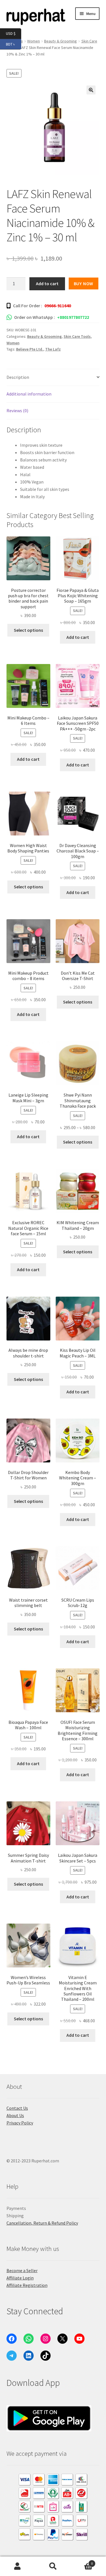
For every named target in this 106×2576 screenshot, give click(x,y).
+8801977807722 (73, 317)
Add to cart (47, 283)
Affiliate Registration (27, 2285)
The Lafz (53, 349)
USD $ (14, 33)
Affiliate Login (20, 2278)
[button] (91, 90)
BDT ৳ (14, 44)
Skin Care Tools (77, 336)
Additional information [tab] (29, 394)
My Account (18, 2566)
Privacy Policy (20, 2123)
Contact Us (17, 2108)
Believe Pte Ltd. (30, 349)
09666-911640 (58, 306)
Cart (82, 2561)
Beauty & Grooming (60, 41)
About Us (15, 2115)
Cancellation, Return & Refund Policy (42, 2223)
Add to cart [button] (78, 637)
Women (13, 343)
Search (53, 2566)
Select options (28, 630)
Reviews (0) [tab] (17, 411)
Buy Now (84, 283)
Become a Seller (22, 2270)
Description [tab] (18, 377)
